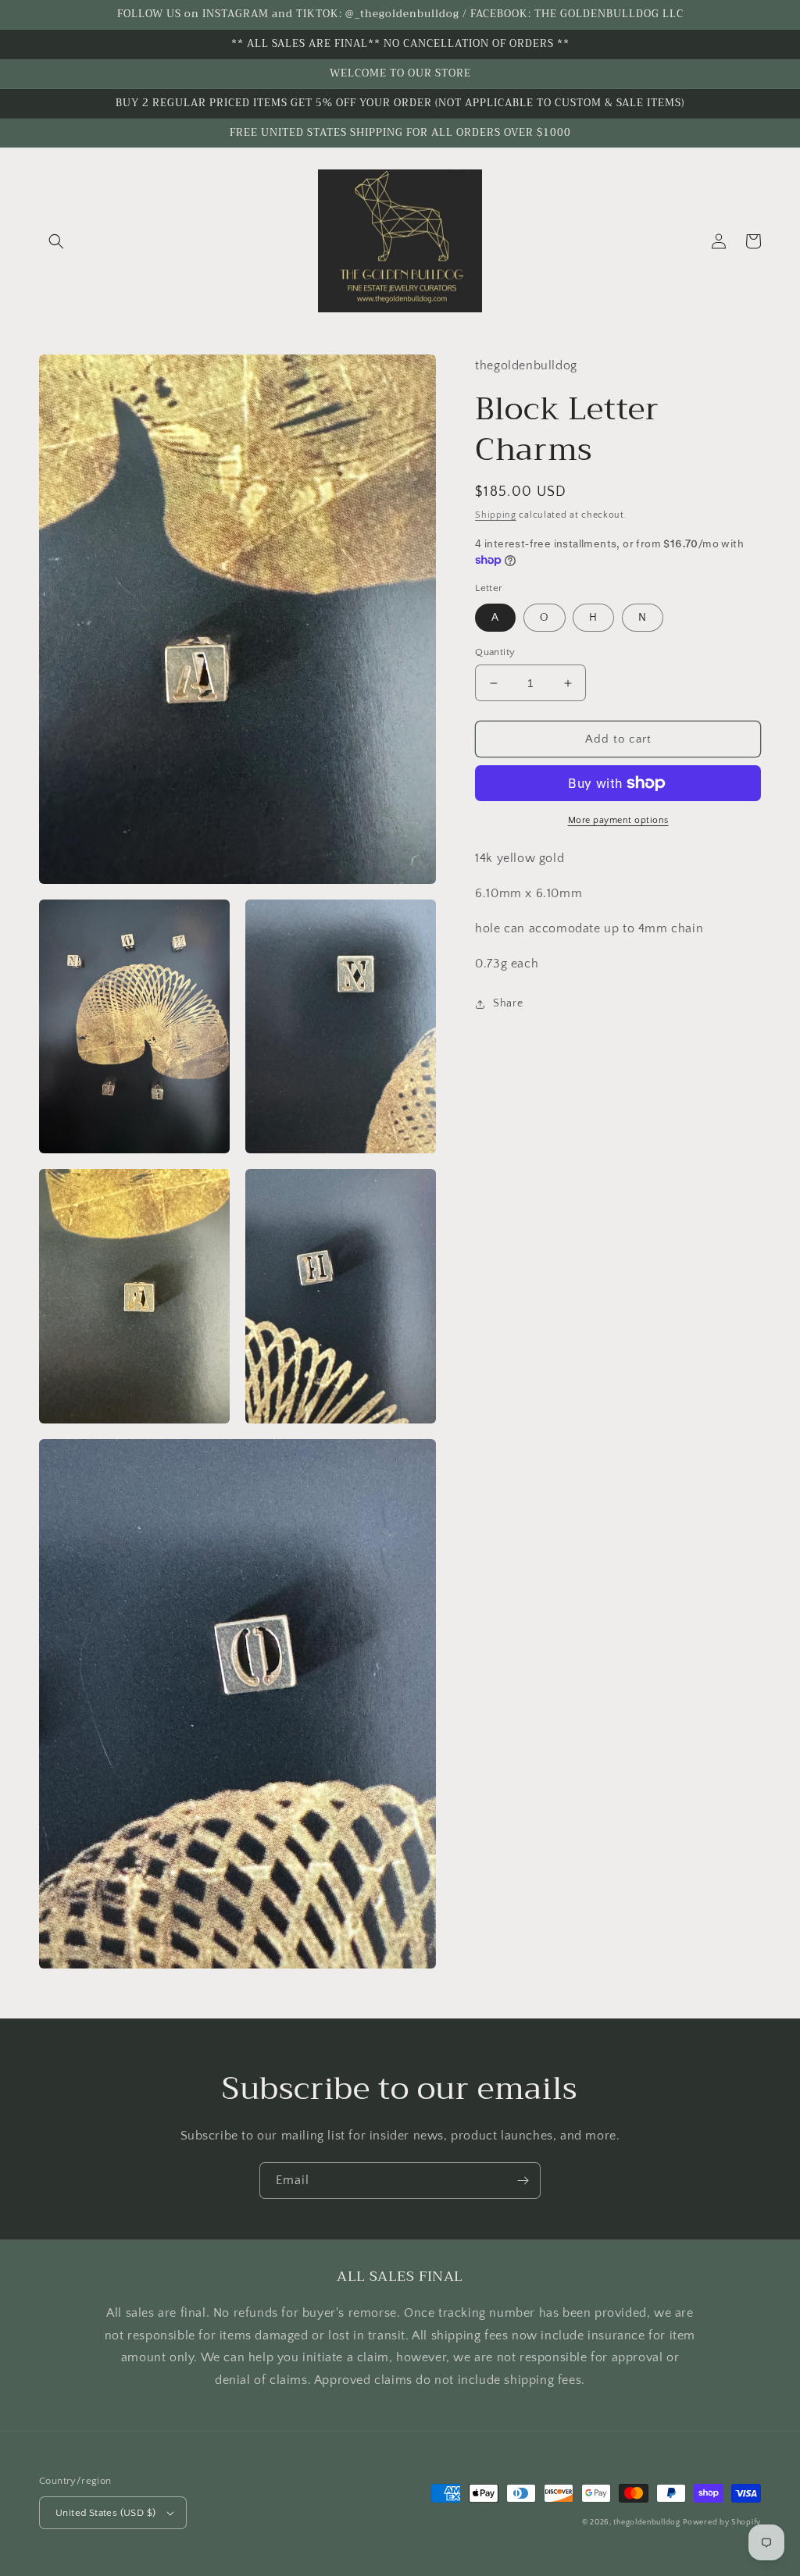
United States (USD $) (105, 2513)
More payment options (618, 820)
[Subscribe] (523, 2181)
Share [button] (508, 1003)
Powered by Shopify (722, 2523)
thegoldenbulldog (646, 2523)
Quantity (495, 652)
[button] (56, 241)
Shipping (496, 515)
